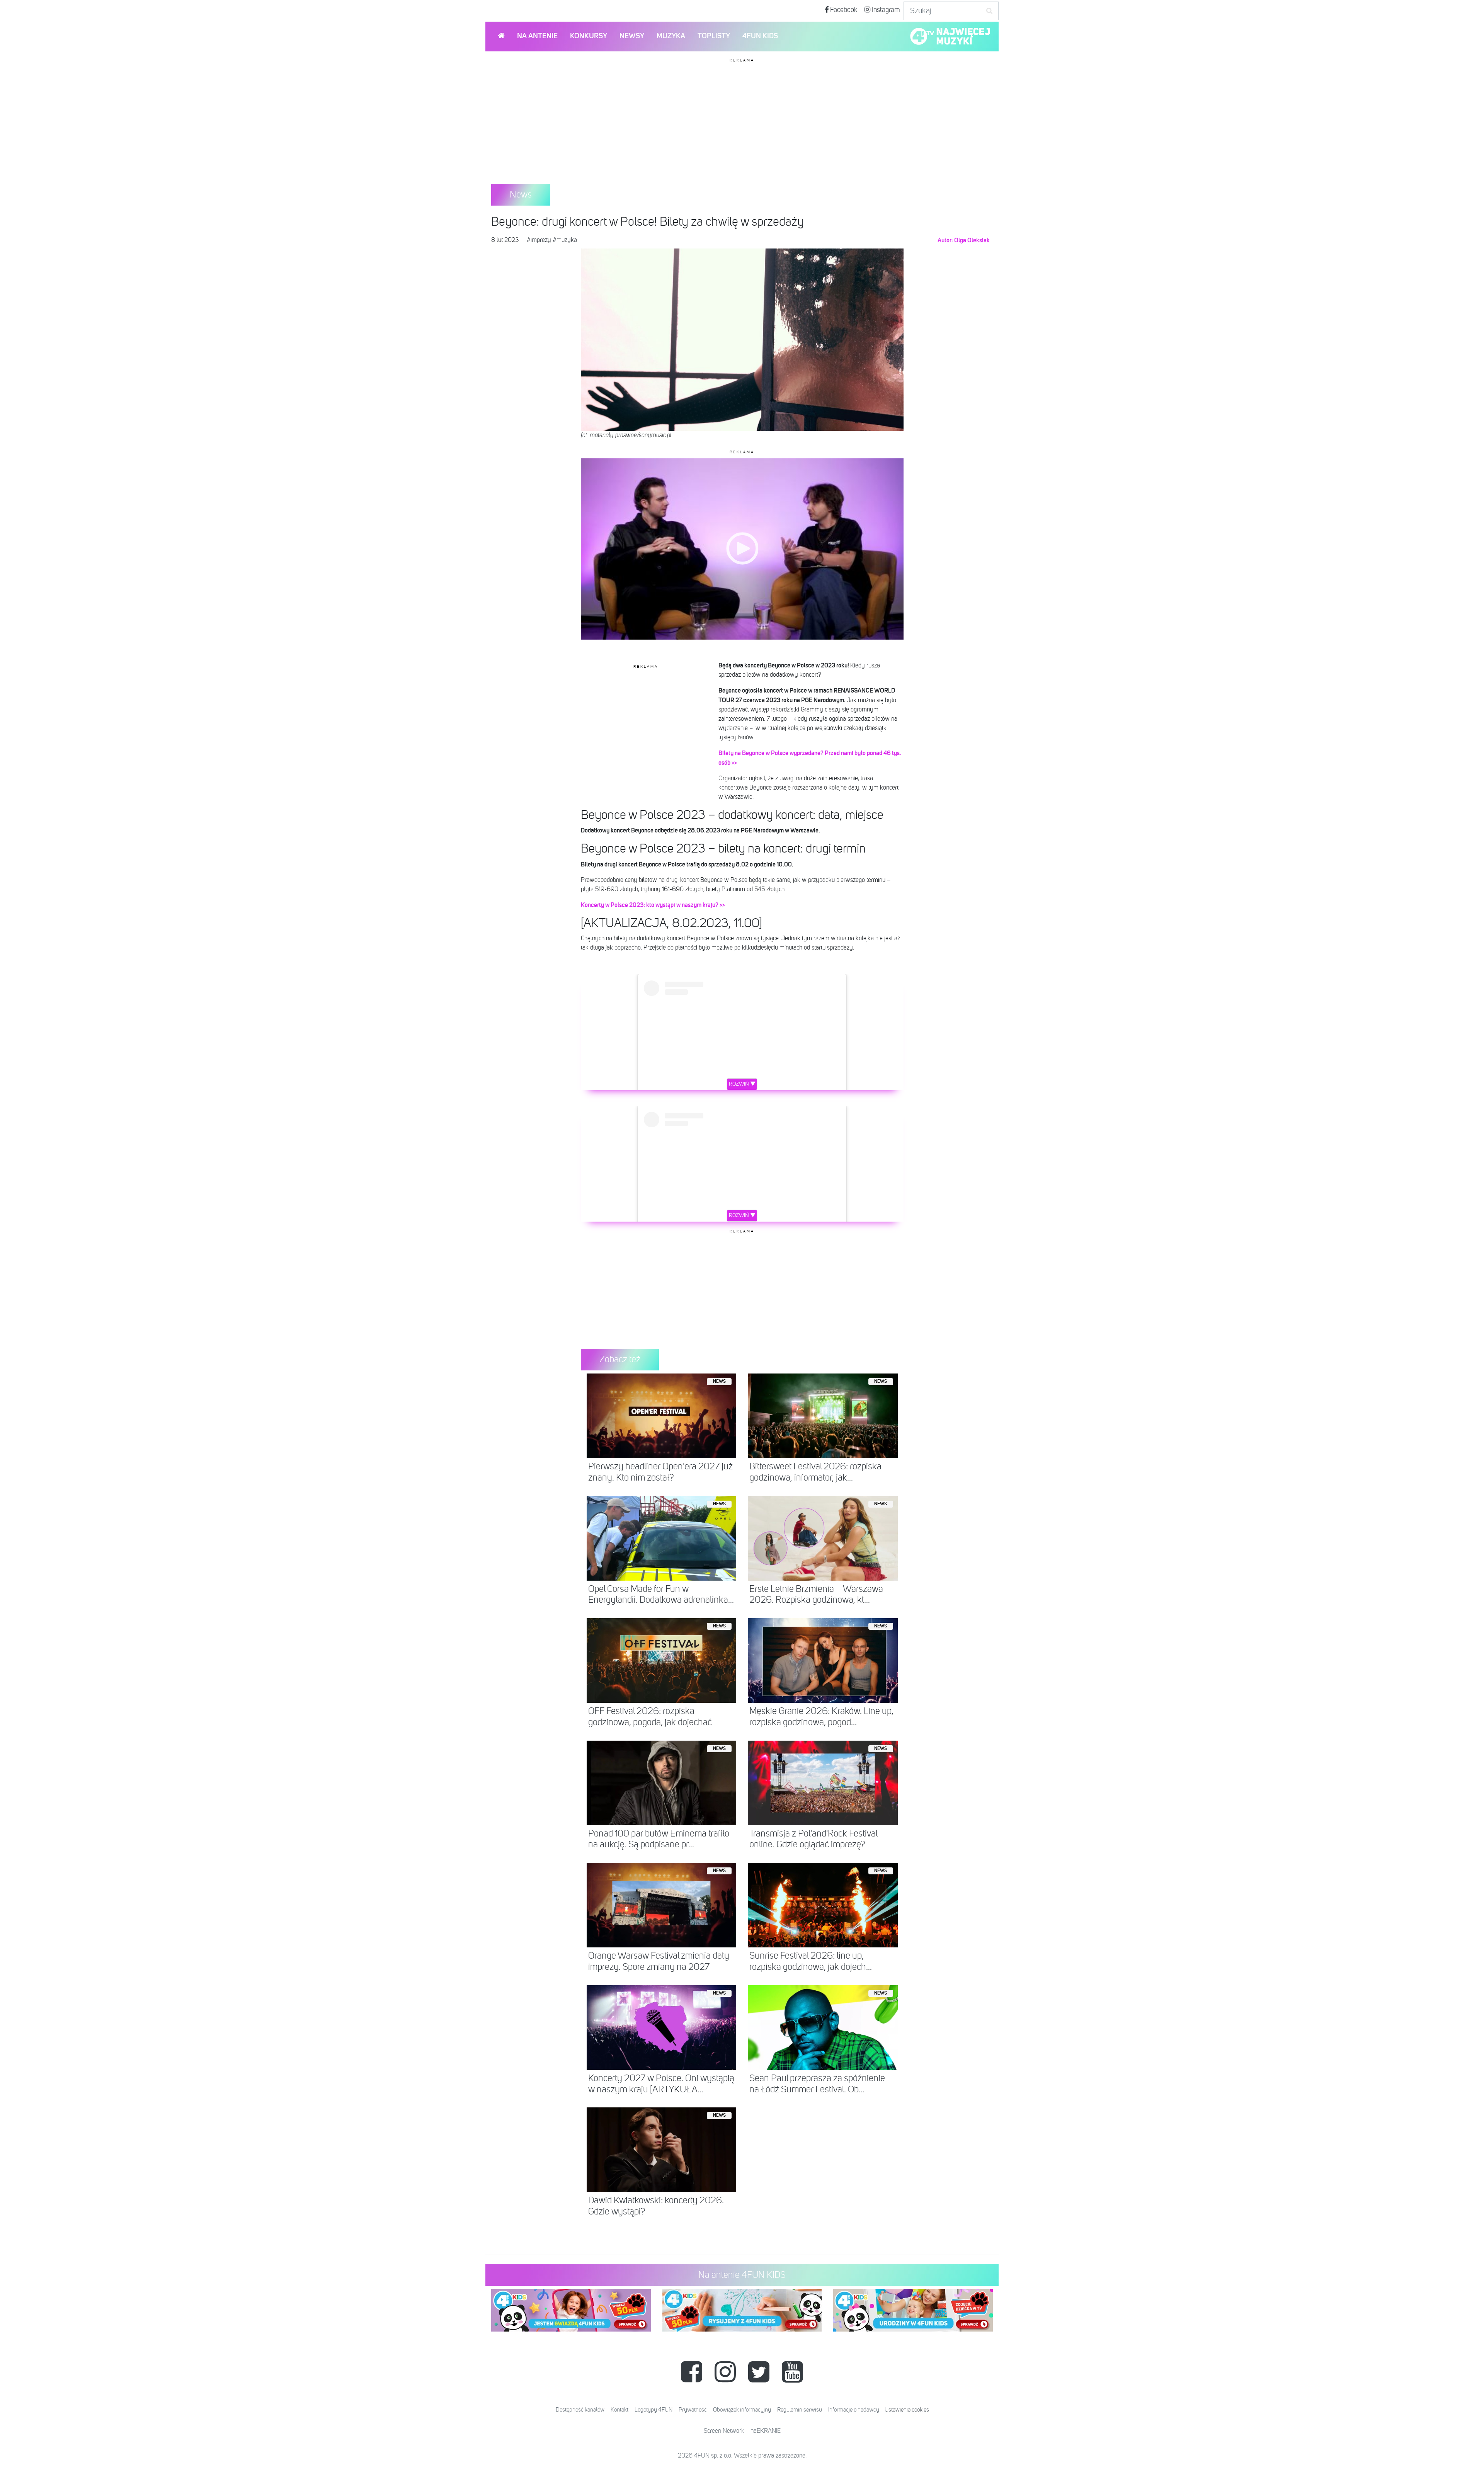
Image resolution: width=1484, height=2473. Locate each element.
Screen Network (724, 2431)
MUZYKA (671, 36)
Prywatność (693, 2410)
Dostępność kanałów (580, 2410)
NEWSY (632, 36)
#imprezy (539, 240)
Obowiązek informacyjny (742, 2410)
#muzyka (565, 240)
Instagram (885, 10)
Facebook (843, 10)
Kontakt (619, 2410)
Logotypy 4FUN (654, 2410)
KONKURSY (589, 36)
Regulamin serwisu (800, 2410)
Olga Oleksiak (972, 240)
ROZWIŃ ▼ (742, 1084)
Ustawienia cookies (907, 2410)
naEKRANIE (766, 2431)
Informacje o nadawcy (854, 2410)
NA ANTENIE (537, 36)
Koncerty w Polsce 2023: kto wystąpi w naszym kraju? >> (653, 905)
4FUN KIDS (760, 36)
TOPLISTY (714, 36)
